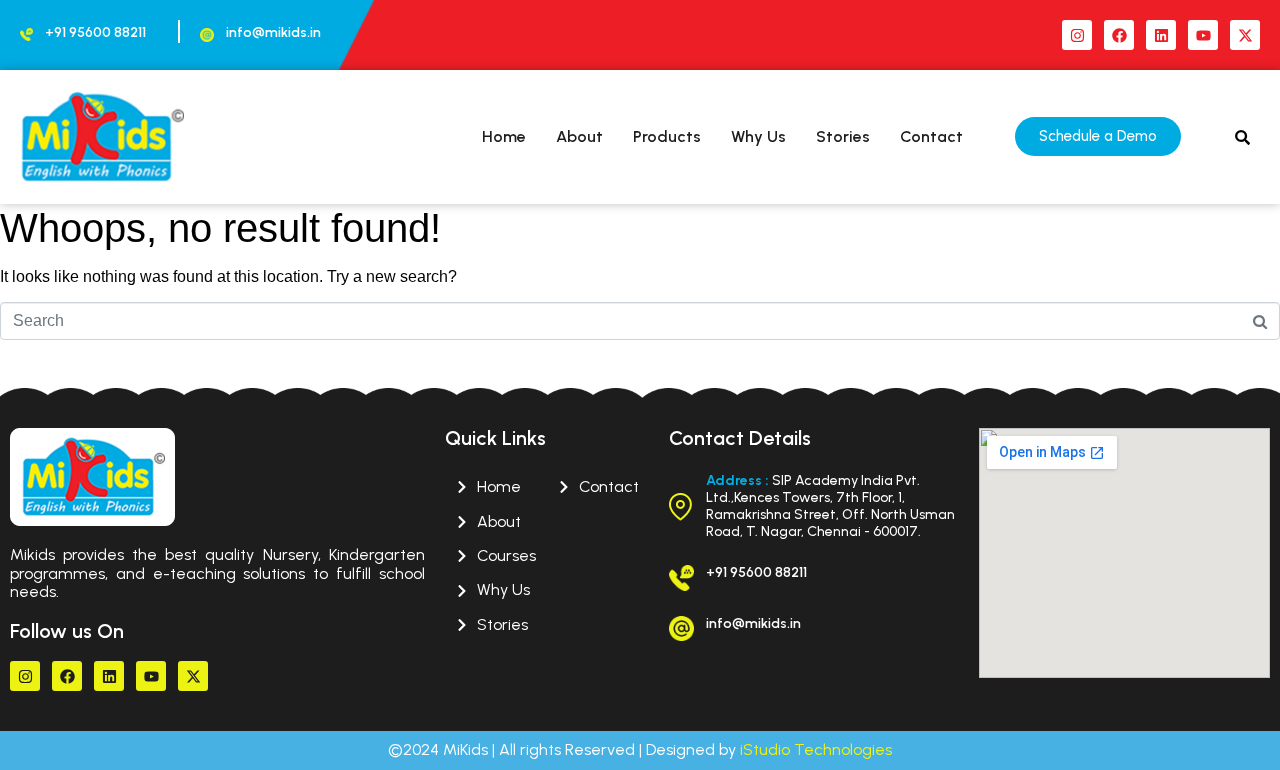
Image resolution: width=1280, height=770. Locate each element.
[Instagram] (1077, 35)
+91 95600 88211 (95, 32)
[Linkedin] (1161, 35)
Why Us (758, 136)
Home (504, 136)
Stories (843, 136)
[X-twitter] (1245, 35)
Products (667, 136)
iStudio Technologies (816, 749)
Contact (931, 136)
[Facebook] (1119, 35)
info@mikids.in (273, 32)
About (579, 136)
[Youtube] (1203, 35)
